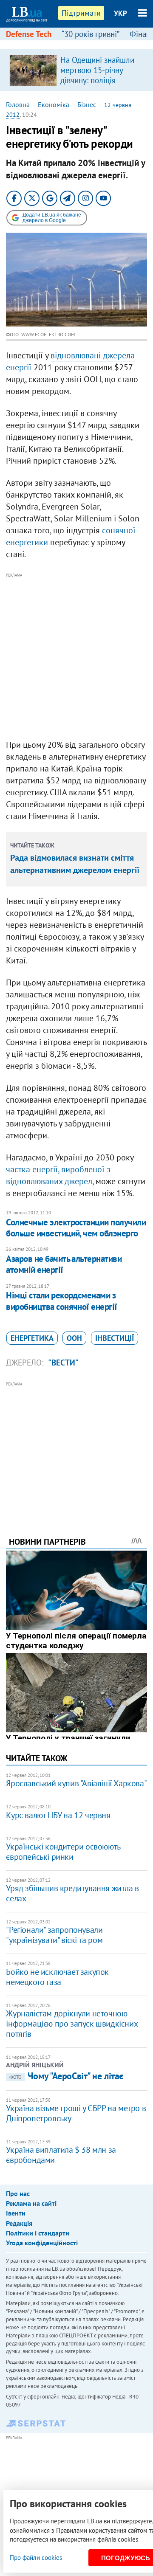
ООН (74, 1338)
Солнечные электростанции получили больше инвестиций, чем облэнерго (76, 1228)
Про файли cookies (36, 2558)
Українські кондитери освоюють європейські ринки (63, 1852)
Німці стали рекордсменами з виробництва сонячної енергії (61, 1301)
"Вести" (63, 1363)
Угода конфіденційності (42, 2243)
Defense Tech (29, 34)
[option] (76, 70)
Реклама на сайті (31, 2203)
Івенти (16, 2213)
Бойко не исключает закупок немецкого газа (57, 1977)
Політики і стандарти (38, 2233)
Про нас (18, 2193)
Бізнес (87, 104)
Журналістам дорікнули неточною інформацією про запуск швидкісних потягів (72, 2024)
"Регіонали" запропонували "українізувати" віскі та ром (54, 1935)
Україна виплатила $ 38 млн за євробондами (61, 2155)
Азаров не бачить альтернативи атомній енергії (64, 1264)
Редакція (19, 2223)
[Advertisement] (76, 656)
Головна (18, 104)
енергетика (32, 1338)
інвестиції (115, 1338)
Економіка (54, 104)
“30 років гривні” (91, 34)
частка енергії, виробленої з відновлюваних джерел (58, 1175)
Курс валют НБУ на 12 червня (58, 1815)
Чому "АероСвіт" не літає (66, 2076)
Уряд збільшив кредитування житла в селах (72, 1893)
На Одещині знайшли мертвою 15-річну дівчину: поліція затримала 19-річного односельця (98, 80)
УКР (120, 13)
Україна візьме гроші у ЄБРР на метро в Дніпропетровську (76, 2113)
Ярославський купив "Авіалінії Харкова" (76, 1783)
